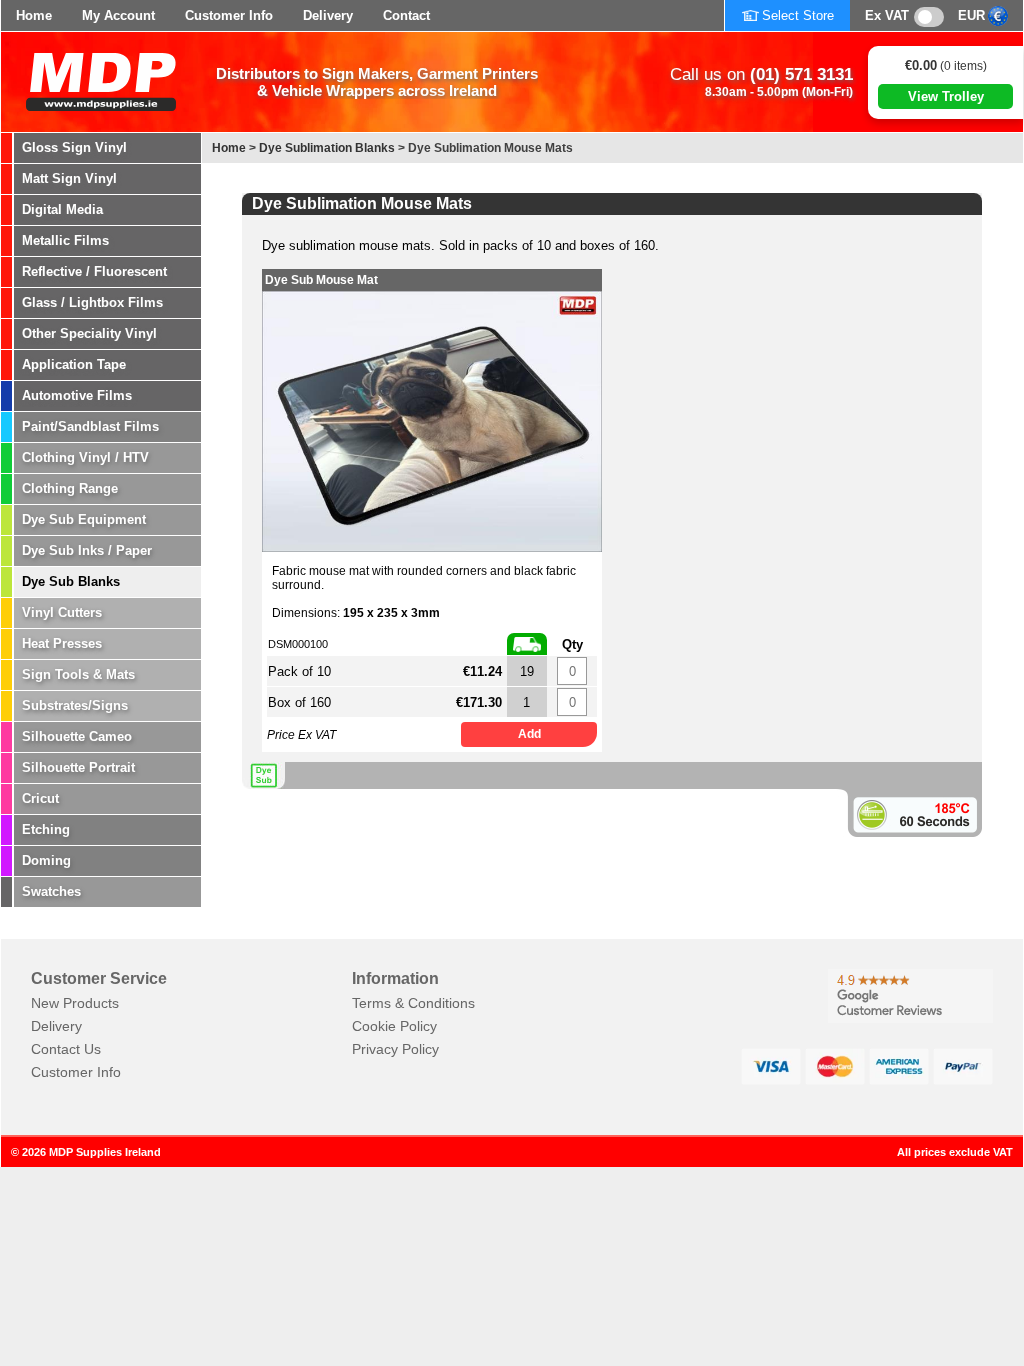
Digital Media (62, 209)
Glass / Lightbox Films (92, 302)
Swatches (51, 891)
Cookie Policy (394, 1026)
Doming (46, 860)
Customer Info (229, 15)
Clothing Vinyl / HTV (85, 457)
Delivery (328, 15)
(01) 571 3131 (801, 74)
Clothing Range (70, 488)
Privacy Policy (395, 1049)
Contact (406, 15)
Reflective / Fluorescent (94, 271)
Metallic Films (65, 240)
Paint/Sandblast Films (90, 426)
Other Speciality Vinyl (89, 333)
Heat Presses (62, 643)
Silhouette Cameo (77, 736)
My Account (118, 15)
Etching (46, 829)
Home (34, 15)
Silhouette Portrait (78, 767)
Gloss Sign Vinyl (74, 147)
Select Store (798, 15)
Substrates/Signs (75, 705)
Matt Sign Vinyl (69, 178)
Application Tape (74, 364)
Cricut (40, 798)
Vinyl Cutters (62, 612)
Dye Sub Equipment (84, 519)
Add (529, 734)
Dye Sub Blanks (71, 581)
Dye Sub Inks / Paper (87, 550)
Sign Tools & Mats (78, 674)
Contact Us (66, 1049)
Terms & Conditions (413, 1003)
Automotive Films (77, 395)
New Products (75, 1003)
